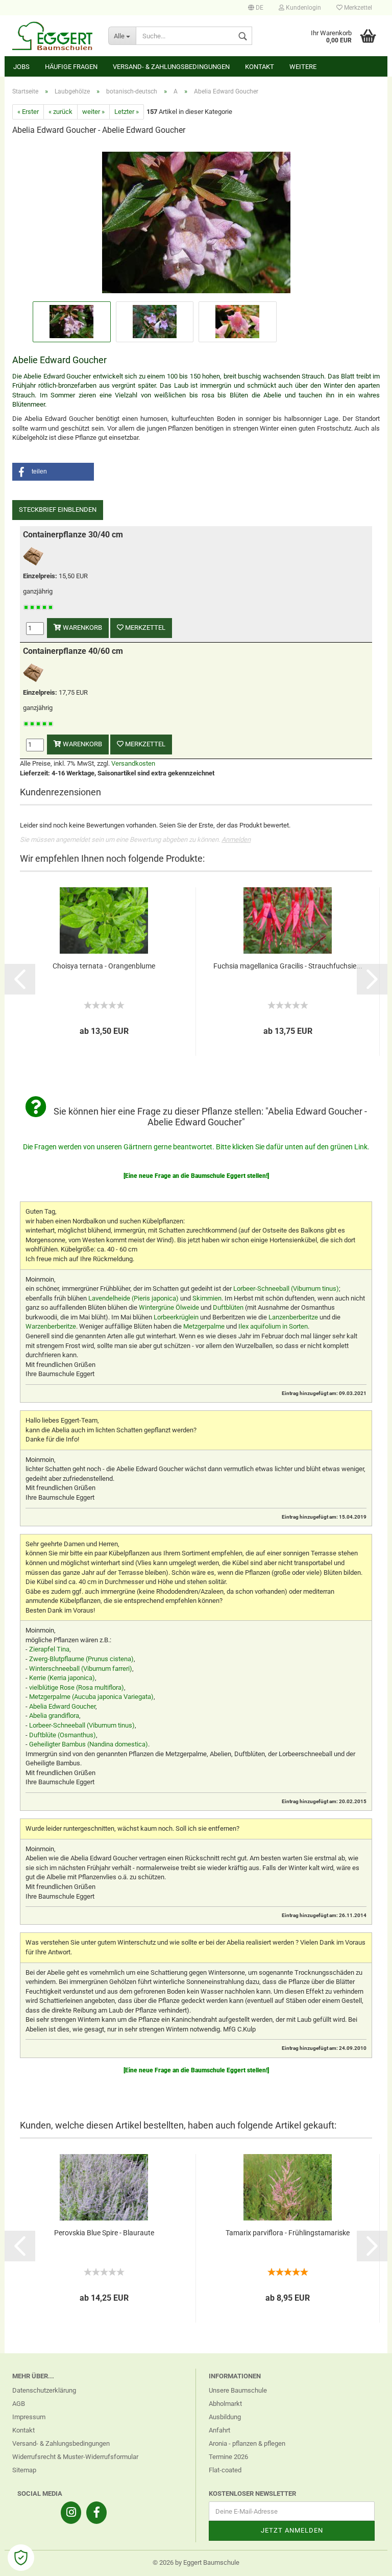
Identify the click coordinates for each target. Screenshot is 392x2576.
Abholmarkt (225, 2404)
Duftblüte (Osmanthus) (63, 1735)
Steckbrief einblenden (58, 510)
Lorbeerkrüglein (176, 1317)
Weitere (303, 67)
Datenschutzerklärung (44, 2390)
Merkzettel (357, 8)
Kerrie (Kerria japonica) (62, 1678)
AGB (19, 2404)
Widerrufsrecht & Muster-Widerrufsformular (75, 2457)
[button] (53, 472)
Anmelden (236, 840)
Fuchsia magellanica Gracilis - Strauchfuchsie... (288, 966)
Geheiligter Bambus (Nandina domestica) (89, 1744)
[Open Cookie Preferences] (21, 2558)
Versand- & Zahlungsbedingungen (171, 67)
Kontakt (260, 67)
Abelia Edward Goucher (62, 1706)
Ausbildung (225, 2417)
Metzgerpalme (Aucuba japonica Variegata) (91, 1697)
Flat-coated (225, 2470)
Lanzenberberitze (293, 1317)
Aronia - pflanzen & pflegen (247, 2443)
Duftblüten (228, 1307)
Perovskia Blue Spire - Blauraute (104, 2233)
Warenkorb (82, 628)
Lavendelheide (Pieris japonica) (133, 1298)
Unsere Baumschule (238, 2390)
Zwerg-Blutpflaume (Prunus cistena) (81, 1659)
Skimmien (207, 1298)
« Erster (28, 112)
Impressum (29, 2417)
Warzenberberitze (51, 1326)
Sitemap (24, 2470)
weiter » (93, 112)
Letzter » (127, 112)
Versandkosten (133, 763)
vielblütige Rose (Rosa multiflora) (77, 1687)
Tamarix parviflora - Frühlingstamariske (288, 2233)
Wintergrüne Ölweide (169, 1307)
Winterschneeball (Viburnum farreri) (81, 1669)
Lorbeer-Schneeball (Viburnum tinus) (286, 1289)
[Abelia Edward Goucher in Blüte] (196, 221)
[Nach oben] (364, 2561)
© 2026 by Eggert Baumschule (196, 2562)
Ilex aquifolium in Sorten (273, 1326)
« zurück (60, 112)
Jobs (21, 67)
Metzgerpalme (204, 1326)
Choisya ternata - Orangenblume (104, 966)
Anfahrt (219, 2430)
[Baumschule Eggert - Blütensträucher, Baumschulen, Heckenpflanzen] (53, 36)
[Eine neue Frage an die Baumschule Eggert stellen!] (196, 1176)
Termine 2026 (228, 2457)
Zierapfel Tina (49, 1649)
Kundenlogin (303, 8)
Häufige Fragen (71, 67)
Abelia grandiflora (54, 1716)
